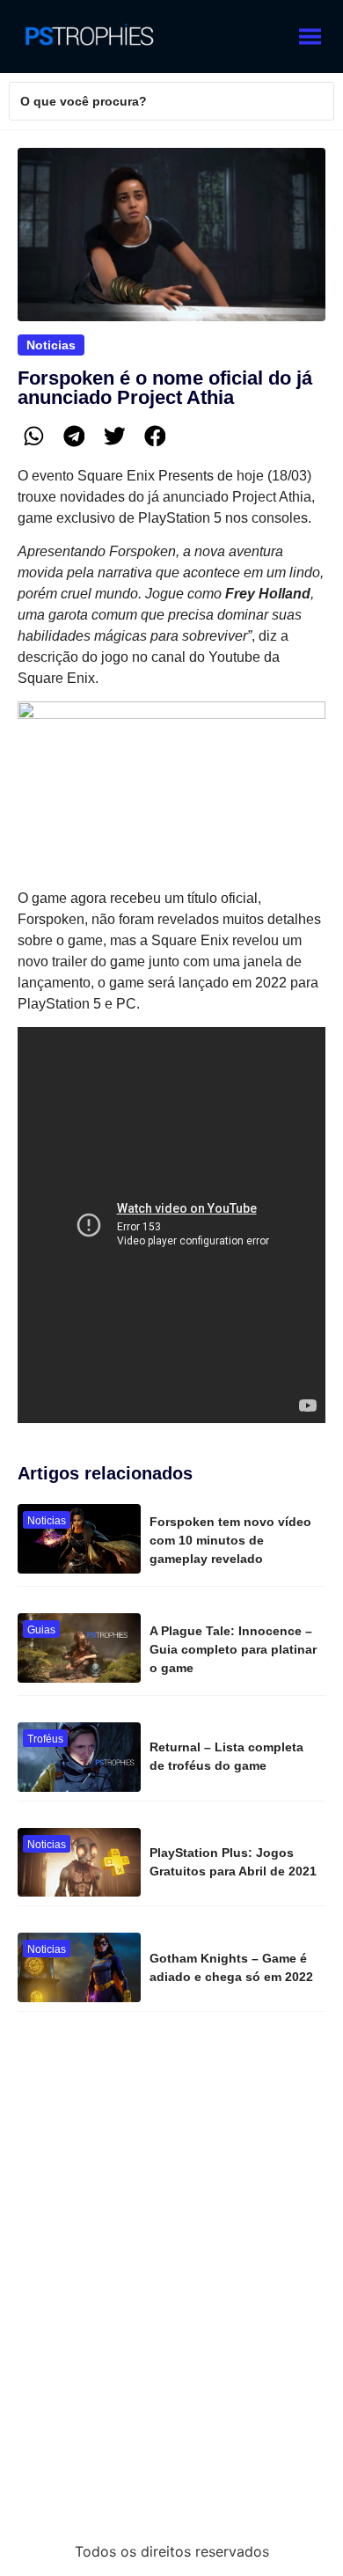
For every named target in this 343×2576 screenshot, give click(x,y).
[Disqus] (171, 2284)
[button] (33, 437)
